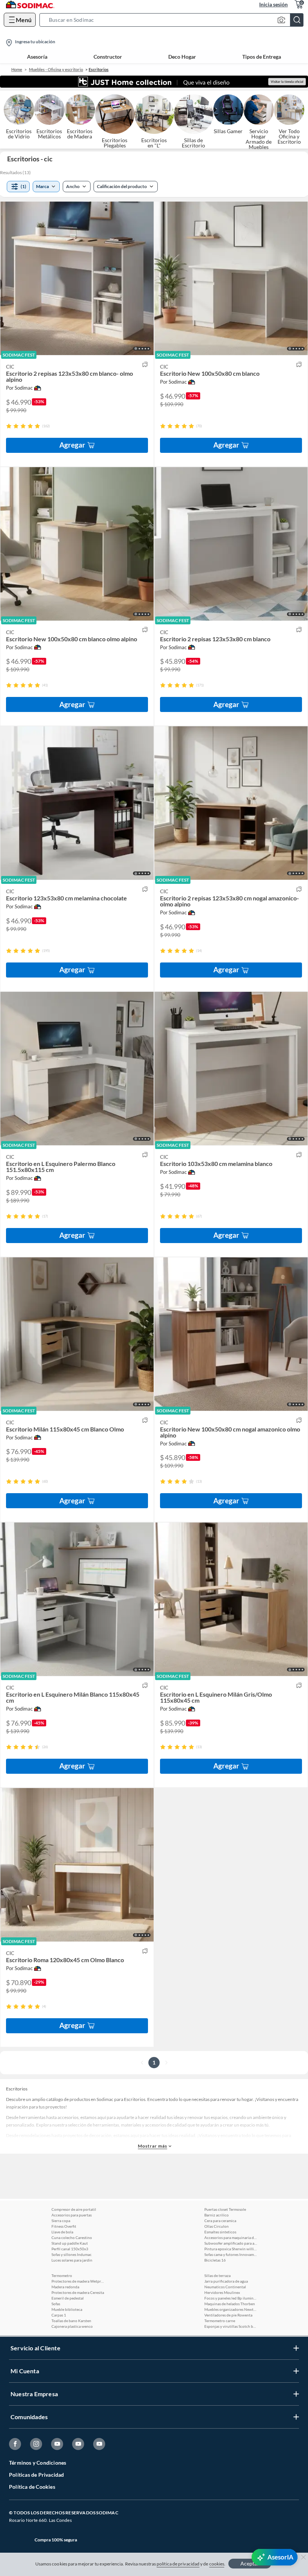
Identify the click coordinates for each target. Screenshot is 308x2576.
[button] (174, 20)
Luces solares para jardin (72, 2260)
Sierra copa (61, 2221)
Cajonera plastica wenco (72, 2326)
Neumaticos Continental (225, 2287)
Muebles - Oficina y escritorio (56, 69)
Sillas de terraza (217, 2275)
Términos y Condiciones (38, 2463)
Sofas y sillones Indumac (72, 2254)
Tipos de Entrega (262, 57)
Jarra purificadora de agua (226, 2281)
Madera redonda (65, 2287)
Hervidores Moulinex (222, 2292)
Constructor (108, 57)
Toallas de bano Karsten (71, 2321)
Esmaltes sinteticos (220, 2232)
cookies (217, 2564)
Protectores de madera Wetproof (78, 2281)
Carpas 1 (59, 2315)
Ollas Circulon (217, 2226)
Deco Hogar (182, 57)
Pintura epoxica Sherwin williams (231, 2249)
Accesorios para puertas (72, 2215)
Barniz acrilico (217, 2215)
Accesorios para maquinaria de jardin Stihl (231, 2237)
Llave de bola (62, 2232)
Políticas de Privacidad (37, 2475)
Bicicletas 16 (215, 2260)
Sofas (56, 2304)
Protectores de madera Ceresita (78, 2292)
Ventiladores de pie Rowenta (228, 2315)
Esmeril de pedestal (68, 2298)
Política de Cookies (32, 2487)
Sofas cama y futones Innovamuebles (231, 2254)
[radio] (9, 426)
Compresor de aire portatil (74, 2209)
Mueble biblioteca (67, 2309)
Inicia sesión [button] (273, 4)
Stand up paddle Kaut (70, 2243)
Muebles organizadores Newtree (231, 2309)
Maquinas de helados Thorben (230, 2304)
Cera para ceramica (220, 2221)
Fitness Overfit (64, 2226)
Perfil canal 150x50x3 (70, 2249)
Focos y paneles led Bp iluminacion (231, 2298)
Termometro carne (220, 2321)
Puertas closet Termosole (225, 2209)
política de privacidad (178, 2564)
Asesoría (37, 57)
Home (17, 69)
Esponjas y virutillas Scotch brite (231, 2326)
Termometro (62, 2275)
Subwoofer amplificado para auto (231, 2243)
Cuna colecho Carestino (72, 2237)
